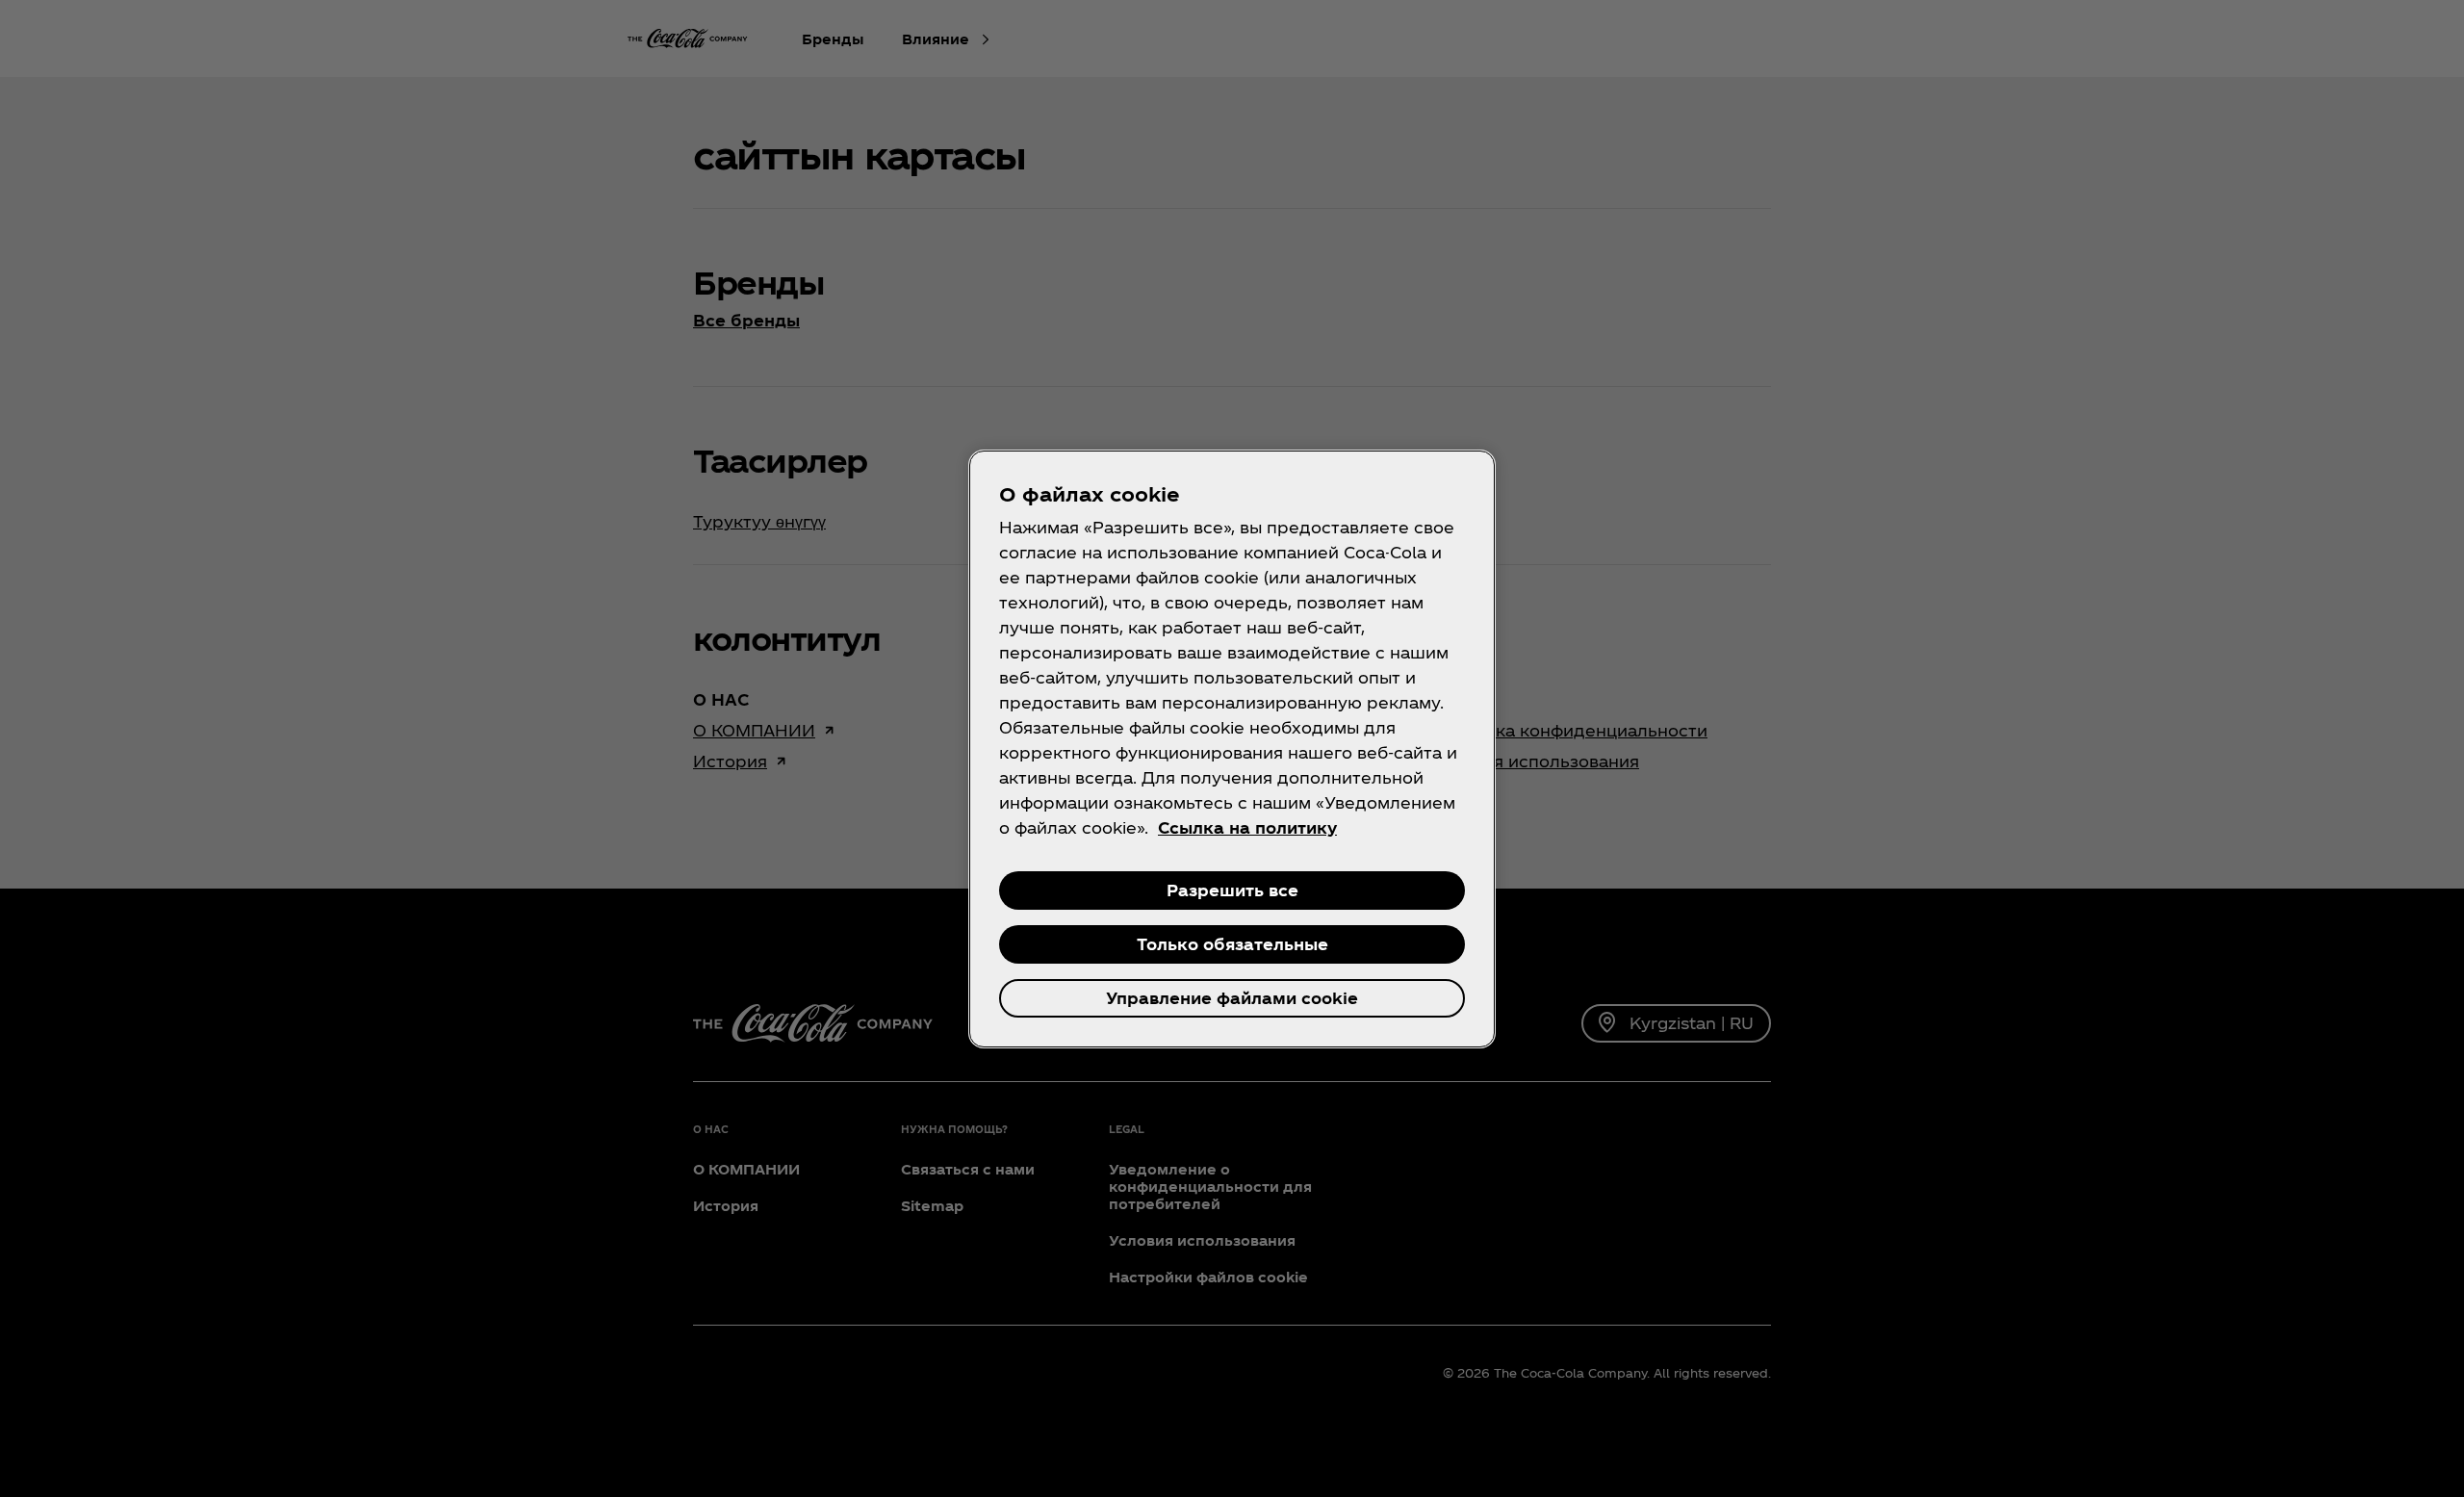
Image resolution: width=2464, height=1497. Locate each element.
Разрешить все (1232, 890)
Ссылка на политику (1247, 827)
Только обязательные (1232, 944)
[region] (1232, 749)
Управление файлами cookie (1232, 998)
